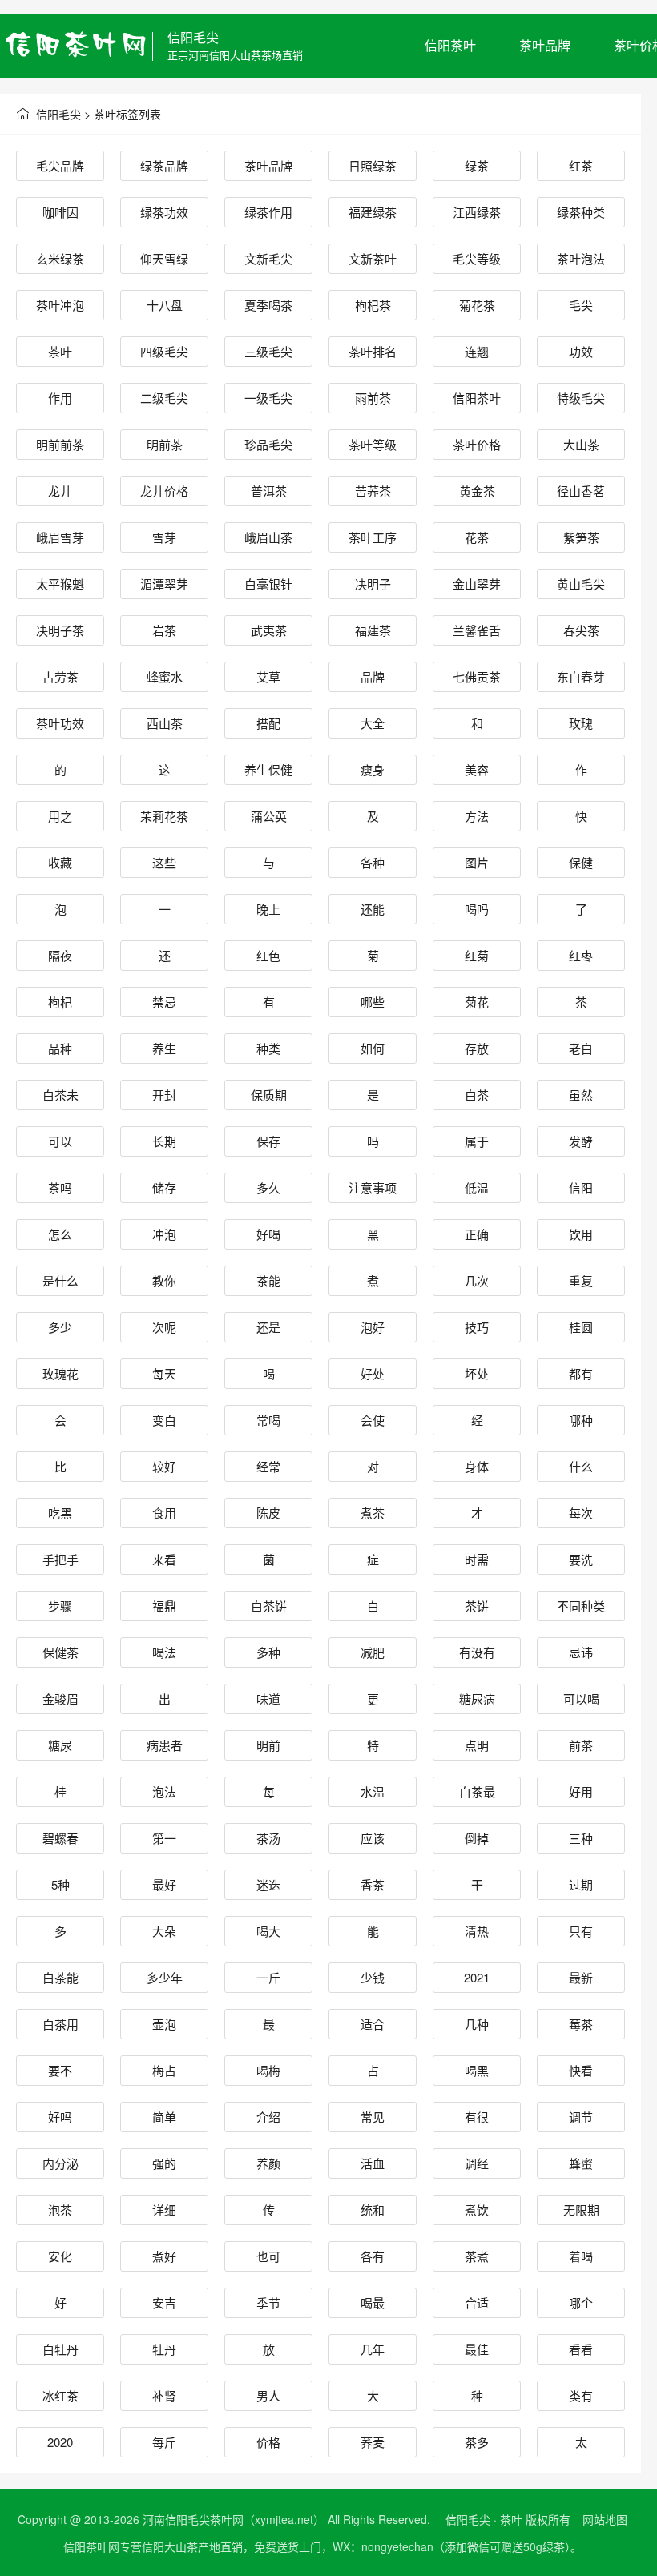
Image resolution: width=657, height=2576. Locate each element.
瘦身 (373, 769)
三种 (581, 1838)
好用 (581, 1791)
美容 (477, 769)
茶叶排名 (373, 351)
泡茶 (60, 2210)
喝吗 (477, 909)
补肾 (164, 2395)
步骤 (60, 1606)
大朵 (164, 1931)
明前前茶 (60, 444)
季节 (268, 2302)
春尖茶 (581, 630)
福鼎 (164, 1606)
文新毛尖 (268, 258)
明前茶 (165, 444)
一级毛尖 (268, 398)
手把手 (60, 1559)
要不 (60, 2070)
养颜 (268, 2163)
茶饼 (477, 1606)
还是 (268, 1327)
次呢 (164, 1327)
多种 (268, 1652)
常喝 (268, 1420)
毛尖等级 (477, 258)
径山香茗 (581, 491)
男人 (268, 2395)
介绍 (268, 2117)
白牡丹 (60, 2349)
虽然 (581, 1095)
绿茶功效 (164, 212)
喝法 (164, 1652)
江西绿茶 (477, 212)
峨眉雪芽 (60, 537)
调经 (477, 2163)
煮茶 (373, 1513)
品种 (60, 1048)
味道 (268, 1699)
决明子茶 (60, 630)
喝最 (373, 2302)
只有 (581, 1931)
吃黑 (60, 1513)
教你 (164, 1280)
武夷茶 (269, 630)
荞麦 (373, 2442)
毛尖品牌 (60, 165)
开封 (164, 1095)
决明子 (373, 584)
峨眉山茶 (268, 537)
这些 (164, 862)
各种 (373, 862)
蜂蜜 (581, 2163)
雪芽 (164, 537)
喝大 (268, 1931)
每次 (581, 1513)
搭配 (268, 723)
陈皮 (268, 1513)
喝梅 (268, 2070)
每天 (164, 1373)
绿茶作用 (268, 212)
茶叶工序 (373, 537)
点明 (477, 1745)
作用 (60, 398)
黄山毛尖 (581, 584)
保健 (581, 862)
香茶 (373, 1884)
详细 (164, 2210)
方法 (477, 816)
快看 (581, 2070)
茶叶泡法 (581, 258)
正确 (477, 1234)
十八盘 (165, 305)
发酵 (581, 1141)
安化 (60, 2256)
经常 (268, 1466)
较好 (164, 1466)
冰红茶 (60, 2395)
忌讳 (581, 1652)
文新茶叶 (373, 258)
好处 (373, 1373)
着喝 (581, 2256)
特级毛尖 (581, 398)
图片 (477, 862)
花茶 (477, 537)
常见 (373, 2117)
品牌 (373, 676)
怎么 (60, 1234)
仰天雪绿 (164, 258)
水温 (373, 1791)
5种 (60, 1884)
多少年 (165, 1977)
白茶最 (477, 1791)
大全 (373, 723)
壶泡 (164, 2024)
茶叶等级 (373, 444)
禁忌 (164, 1002)
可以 (60, 1141)
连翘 (477, 351)
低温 (477, 1187)
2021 (477, 1977)
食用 (164, 1513)
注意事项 (373, 1187)
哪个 (581, 2302)
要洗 (581, 1559)
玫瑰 (581, 723)
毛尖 (581, 305)
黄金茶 (477, 491)
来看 (164, 1559)
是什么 (60, 1280)
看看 (581, 2349)
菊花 (477, 1002)
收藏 (60, 862)
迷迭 (268, 1884)
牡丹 (164, 2349)
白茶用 (60, 2024)
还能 (373, 909)
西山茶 (165, 723)
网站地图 (605, 2519)
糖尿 (60, 1745)
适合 (373, 2024)
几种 (477, 2024)
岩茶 (164, 630)
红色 (268, 955)
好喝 (268, 1234)
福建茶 (373, 630)
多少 (60, 1327)
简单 (164, 2117)
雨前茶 (373, 398)
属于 (477, 1141)
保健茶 (60, 1652)
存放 (477, 1048)
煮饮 (477, 2210)
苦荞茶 (373, 491)
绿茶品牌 (164, 165)
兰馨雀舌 (477, 630)
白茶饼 (269, 1606)
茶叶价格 (477, 444)
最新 (581, 1977)
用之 (60, 816)
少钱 (373, 1977)
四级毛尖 (164, 351)
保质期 (269, 1095)
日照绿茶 (373, 165)
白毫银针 (268, 584)
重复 (581, 1280)
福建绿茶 (373, 212)
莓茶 (581, 2024)
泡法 (164, 1791)
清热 (477, 1931)
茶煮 (477, 2256)
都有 (581, 1373)
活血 (373, 2163)
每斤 (164, 2442)
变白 (164, 1420)
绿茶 (477, 165)
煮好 (164, 2256)
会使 (373, 1420)
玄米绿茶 (60, 258)
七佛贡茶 (477, 676)
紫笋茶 (581, 537)
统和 (373, 2210)
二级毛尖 (164, 398)
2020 (60, 2442)
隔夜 (60, 955)
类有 (581, 2395)
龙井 (60, 491)
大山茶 (581, 444)
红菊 (477, 955)
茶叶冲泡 (60, 305)
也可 (268, 2256)
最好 (164, 1884)
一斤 (268, 1977)
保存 (268, 1141)
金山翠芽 (477, 584)
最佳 (477, 2349)
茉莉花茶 (164, 816)
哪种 (581, 1420)
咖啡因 (60, 212)
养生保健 (268, 769)
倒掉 (477, 1838)
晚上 (268, 909)
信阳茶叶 (450, 45)
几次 (477, 1280)
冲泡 (164, 1234)
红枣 (581, 955)
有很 (477, 2117)
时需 (477, 1559)
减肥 (373, 1652)
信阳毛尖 (193, 37)
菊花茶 (477, 305)
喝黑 (477, 2070)
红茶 (581, 165)
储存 (164, 1187)
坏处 (477, 1373)
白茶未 (60, 1095)
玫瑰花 (60, 1373)
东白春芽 (581, 676)
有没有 (477, 1652)
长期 (164, 1141)
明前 (268, 1745)
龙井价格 (164, 491)
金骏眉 (60, 1699)
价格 (268, 2442)
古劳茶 (60, 676)
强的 (164, 2163)
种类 (268, 1048)
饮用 (581, 1234)
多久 (268, 1187)
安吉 (164, 2302)
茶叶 (60, 351)
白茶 (477, 1095)
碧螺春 (60, 1838)
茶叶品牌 (545, 45)
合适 (477, 2302)
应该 (373, 1838)
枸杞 (60, 1002)
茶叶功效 (60, 723)
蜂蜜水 (165, 676)
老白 (581, 1048)
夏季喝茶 (268, 305)
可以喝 (581, 1699)
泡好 (373, 1327)
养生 (164, 1048)
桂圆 (581, 1327)
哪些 (373, 1002)
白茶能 (60, 1977)
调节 (581, 2117)
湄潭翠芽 (164, 584)
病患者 (165, 1745)
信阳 (581, 1187)
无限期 (581, 2210)
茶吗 (60, 1187)
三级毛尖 (268, 351)
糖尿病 (477, 1699)
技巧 (477, 1327)
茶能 (268, 1280)
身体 (477, 1466)
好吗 (60, 2117)
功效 (581, 351)
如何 (373, 1048)
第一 (164, 1838)
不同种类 (581, 1606)
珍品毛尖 (268, 444)
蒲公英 (269, 816)
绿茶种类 (581, 212)
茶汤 (268, 1838)
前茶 (581, 1745)
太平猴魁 (60, 584)
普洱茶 (269, 491)
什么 (581, 1466)
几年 (373, 2349)
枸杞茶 (373, 305)
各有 (373, 2256)
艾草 (268, 676)
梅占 (164, 2070)
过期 (581, 1884)
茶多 (477, 2442)
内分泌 (60, 2163)
